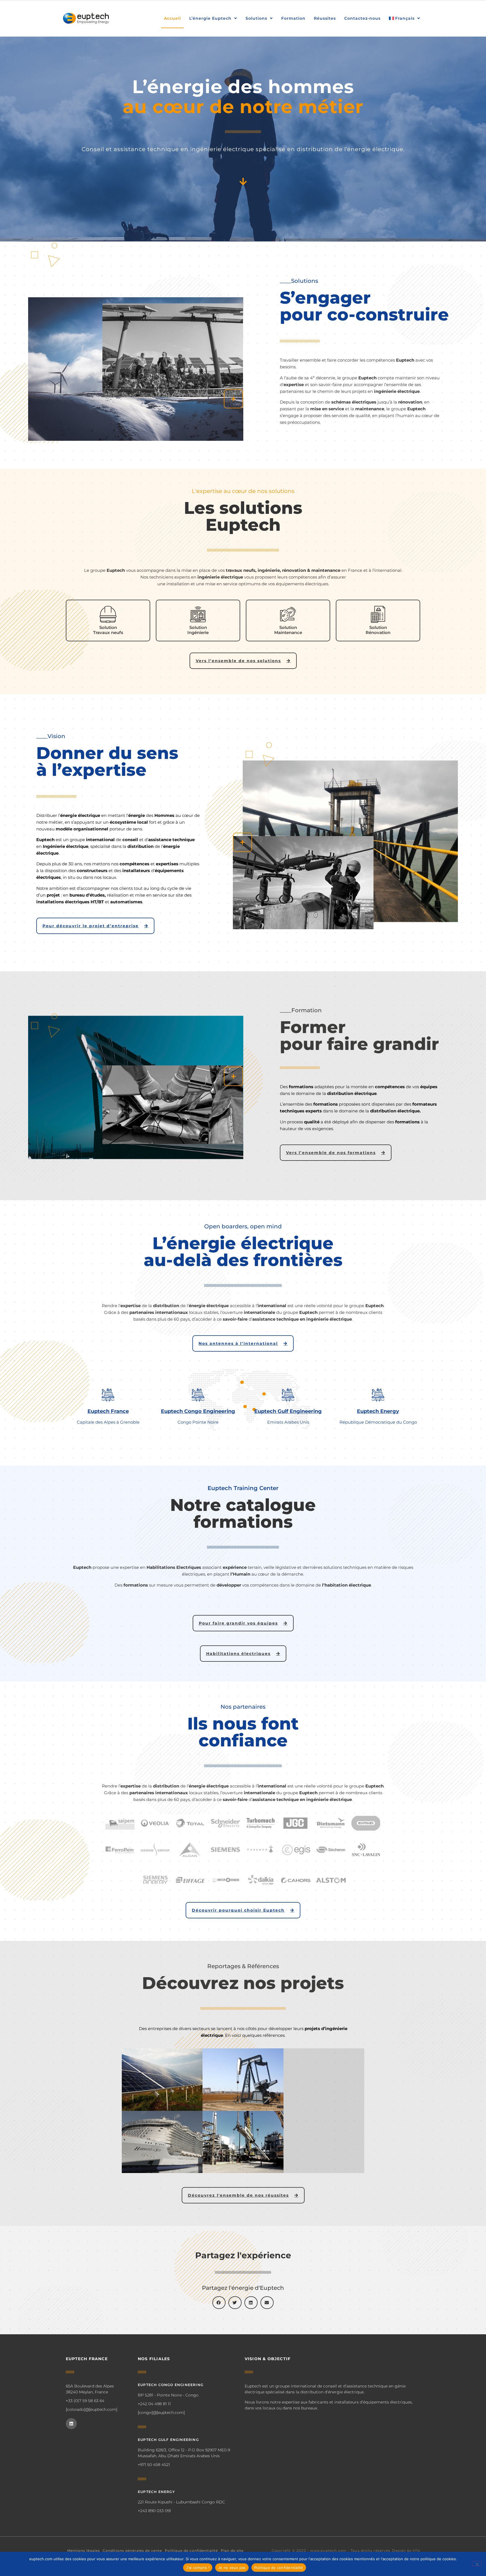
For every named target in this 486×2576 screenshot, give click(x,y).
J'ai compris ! (198, 2568)
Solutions (256, 18)
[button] (219, 2303)
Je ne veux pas (232, 2568)
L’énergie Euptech (210, 18)
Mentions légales (84, 2551)
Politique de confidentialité (191, 2551)
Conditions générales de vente (132, 2551)
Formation (293, 18)
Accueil (172, 18)
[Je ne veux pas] (477, 2564)
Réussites (325, 18)
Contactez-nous (362, 18)
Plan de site (232, 2551)
